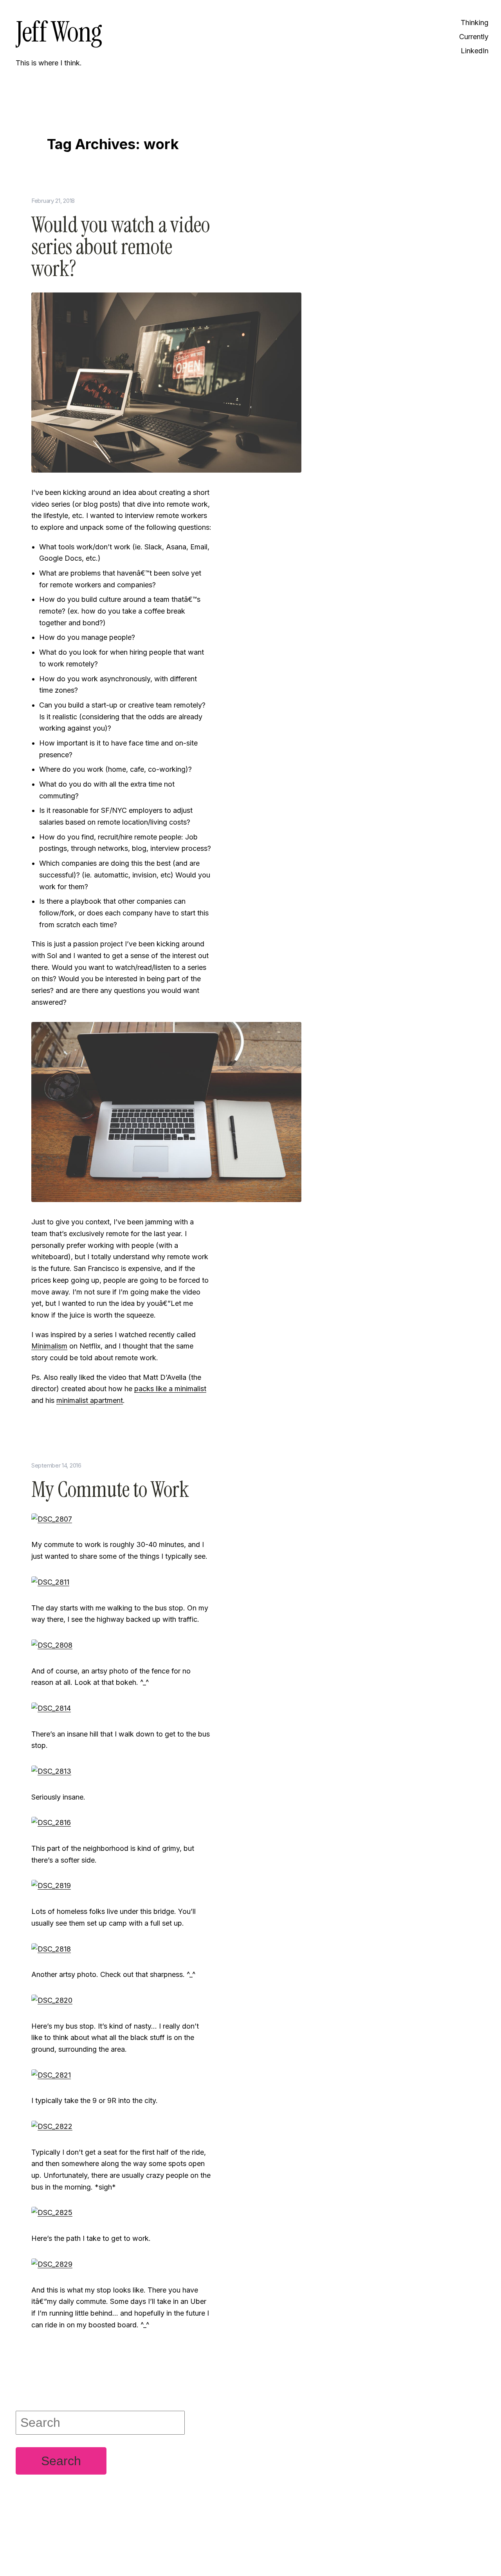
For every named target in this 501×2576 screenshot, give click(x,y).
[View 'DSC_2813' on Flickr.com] (51, 1771)
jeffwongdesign (121, 2551)
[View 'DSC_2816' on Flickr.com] (51, 1822)
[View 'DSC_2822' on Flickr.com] (52, 2126)
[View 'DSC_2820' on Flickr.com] (52, 2000)
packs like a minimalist (170, 1389)
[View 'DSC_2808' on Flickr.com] (52, 1645)
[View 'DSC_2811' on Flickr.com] (50, 1582)
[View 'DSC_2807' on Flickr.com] (52, 1519)
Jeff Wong (59, 32)
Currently (474, 37)
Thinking (475, 23)
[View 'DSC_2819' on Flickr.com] (51, 1885)
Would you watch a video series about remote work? (121, 247)
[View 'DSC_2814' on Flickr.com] (51, 1708)
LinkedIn (475, 51)
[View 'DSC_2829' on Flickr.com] (52, 2264)
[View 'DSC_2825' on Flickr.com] (52, 2212)
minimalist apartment (90, 1400)
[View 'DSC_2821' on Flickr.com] (51, 2074)
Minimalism (49, 1346)
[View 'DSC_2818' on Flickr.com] (51, 1948)
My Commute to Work (110, 1490)
